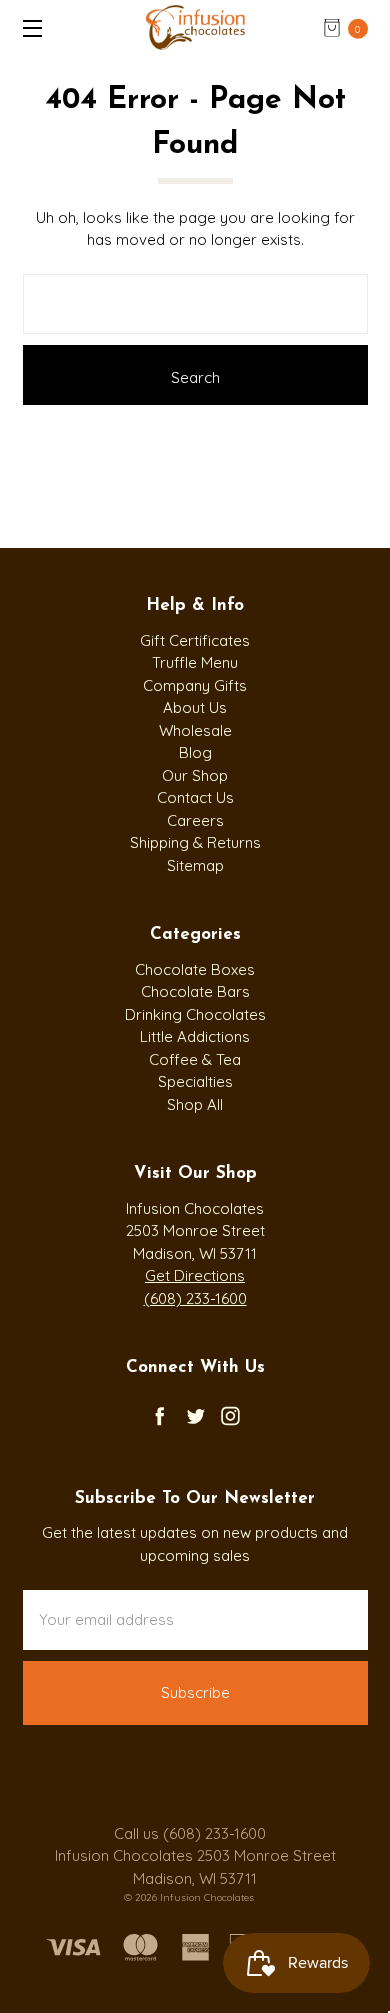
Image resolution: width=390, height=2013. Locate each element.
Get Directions (195, 1275)
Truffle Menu (195, 662)
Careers (195, 820)
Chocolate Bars (195, 991)
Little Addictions (195, 1036)
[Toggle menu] (27, 27)
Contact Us (195, 797)
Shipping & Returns (195, 842)
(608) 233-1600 (195, 1298)
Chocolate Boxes (195, 969)
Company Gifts (195, 685)
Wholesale (195, 730)
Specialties (195, 1081)
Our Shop (195, 775)
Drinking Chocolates (195, 1014)
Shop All (195, 1104)
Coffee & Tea (195, 1059)
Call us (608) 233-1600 (190, 1833)
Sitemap (195, 865)
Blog (195, 752)
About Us (195, 707)
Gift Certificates (195, 640)
